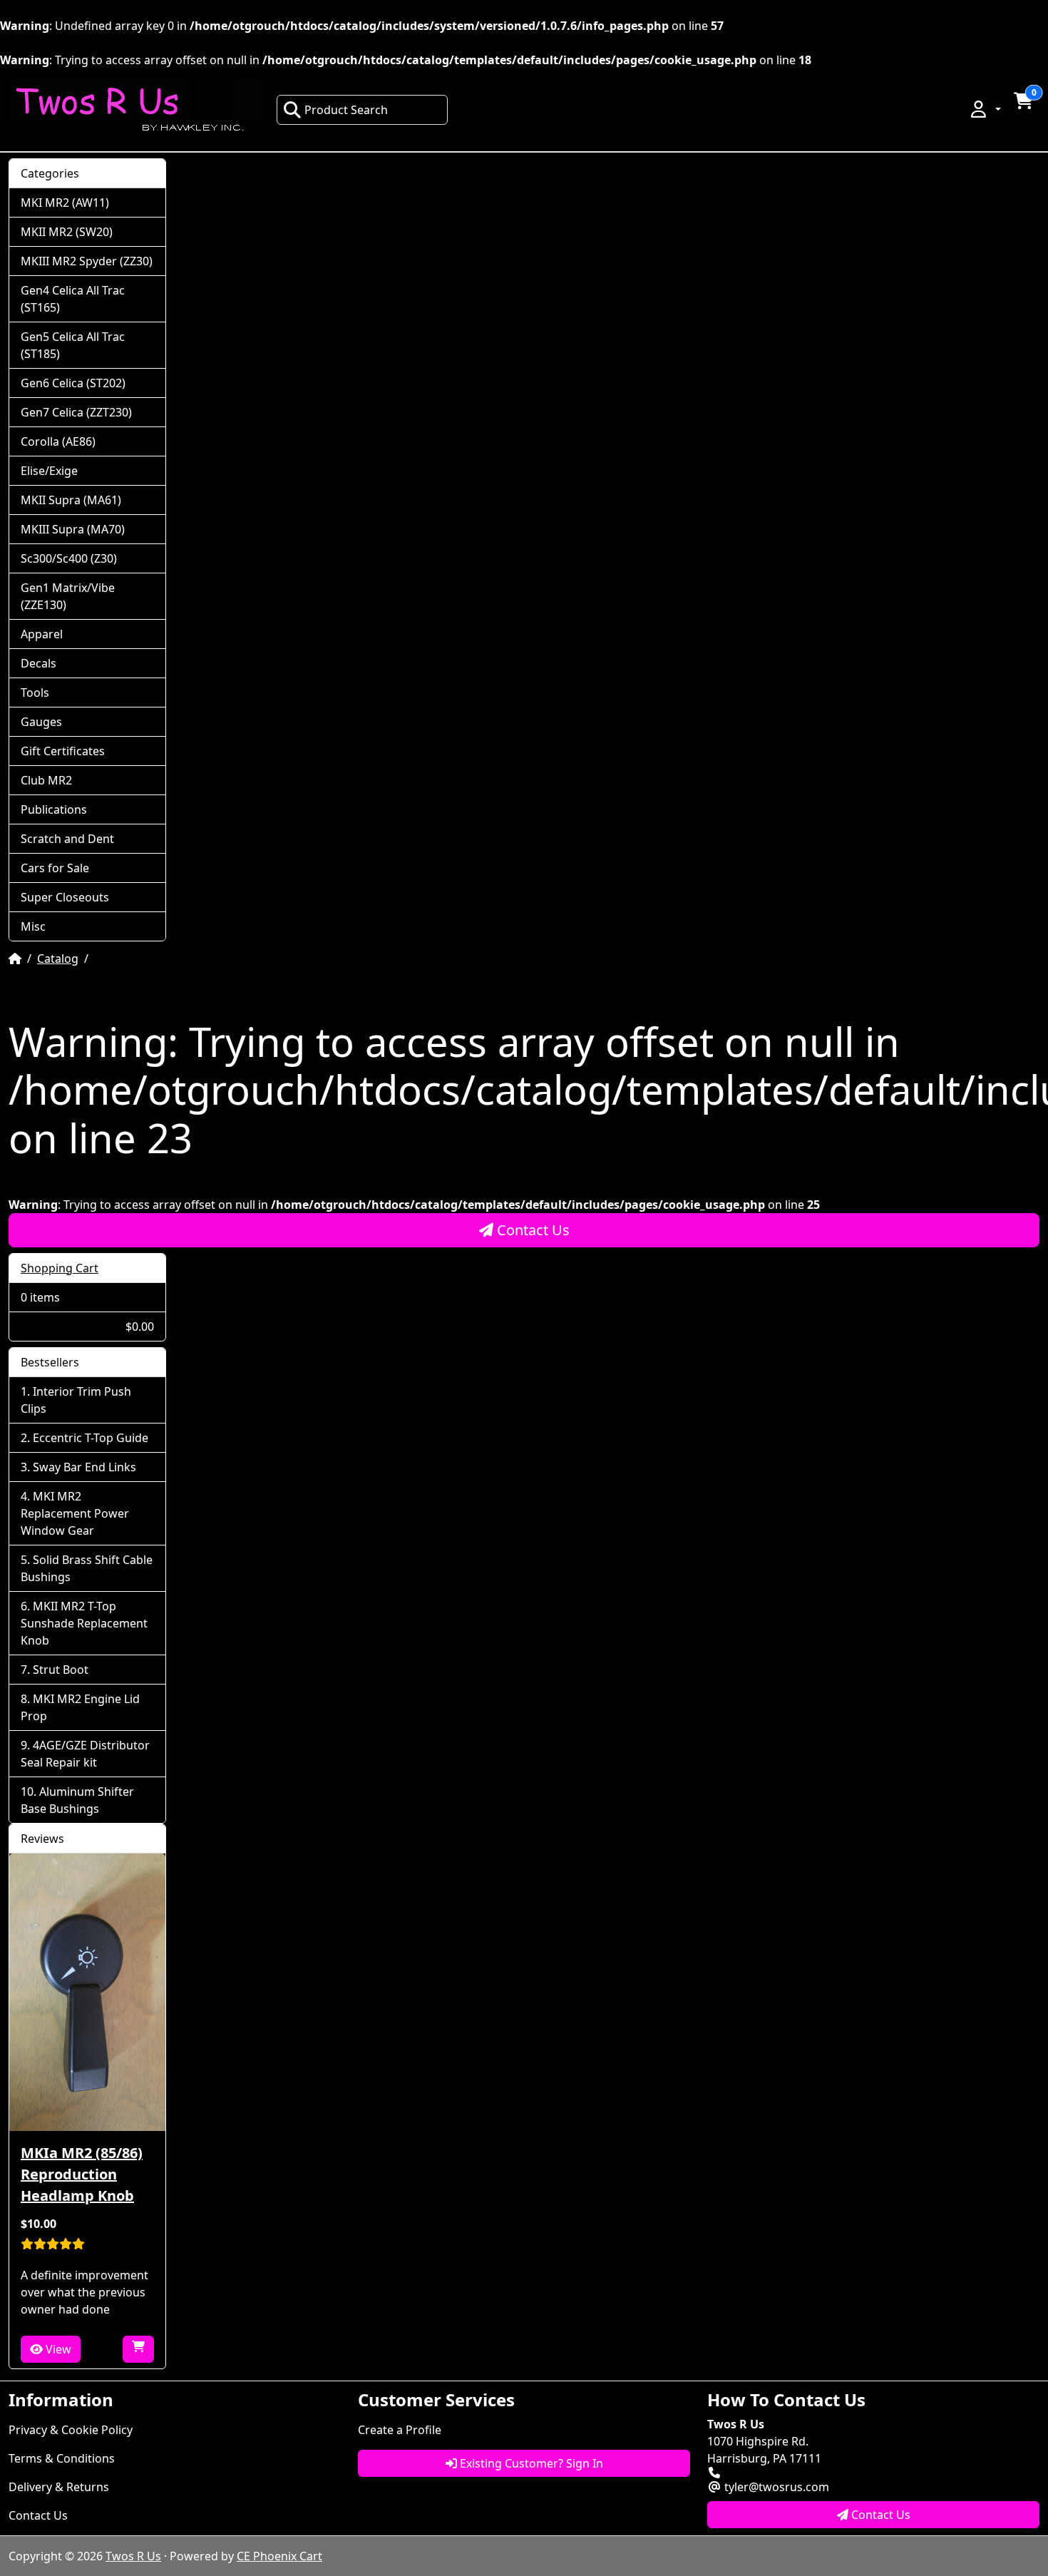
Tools (35, 692)
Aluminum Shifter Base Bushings (77, 1800)
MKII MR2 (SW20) (67, 232)
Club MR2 (46, 780)
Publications (54, 809)
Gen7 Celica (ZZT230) (76, 412)
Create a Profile (400, 2430)
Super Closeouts (65, 897)
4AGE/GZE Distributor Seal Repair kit (85, 1754)
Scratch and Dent (67, 839)
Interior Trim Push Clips (76, 1400)
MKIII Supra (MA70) (73, 529)
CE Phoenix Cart (279, 2556)
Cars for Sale (55, 868)
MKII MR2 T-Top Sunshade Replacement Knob (84, 1623)
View (57, 2349)
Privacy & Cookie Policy (71, 2430)
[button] (985, 109)
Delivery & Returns (59, 2487)
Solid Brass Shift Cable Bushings (87, 1568)
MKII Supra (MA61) (71, 500)
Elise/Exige (49, 471)
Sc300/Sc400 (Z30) (69, 558)
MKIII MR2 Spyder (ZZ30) (87, 261)
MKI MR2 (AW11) (65, 203)
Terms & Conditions (62, 2458)
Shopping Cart (60, 1268)
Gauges (41, 722)
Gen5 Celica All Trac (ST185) (73, 345)
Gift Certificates (63, 751)
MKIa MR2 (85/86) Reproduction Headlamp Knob (82, 2174)
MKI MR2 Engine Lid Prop (80, 1707)
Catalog (58, 959)
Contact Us (531, 1230)
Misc (33, 926)
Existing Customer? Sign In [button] (530, 2463)
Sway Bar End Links (84, 1467)
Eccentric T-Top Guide (91, 1438)
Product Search (346, 110)
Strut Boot (61, 1670)
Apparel (42, 634)
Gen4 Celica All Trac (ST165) (73, 299)
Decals (38, 663)
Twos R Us (133, 2556)
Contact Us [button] (879, 2515)
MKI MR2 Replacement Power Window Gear (75, 1513)
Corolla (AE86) (58, 441)
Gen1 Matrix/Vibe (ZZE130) (68, 596)
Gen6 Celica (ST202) (73, 383)
